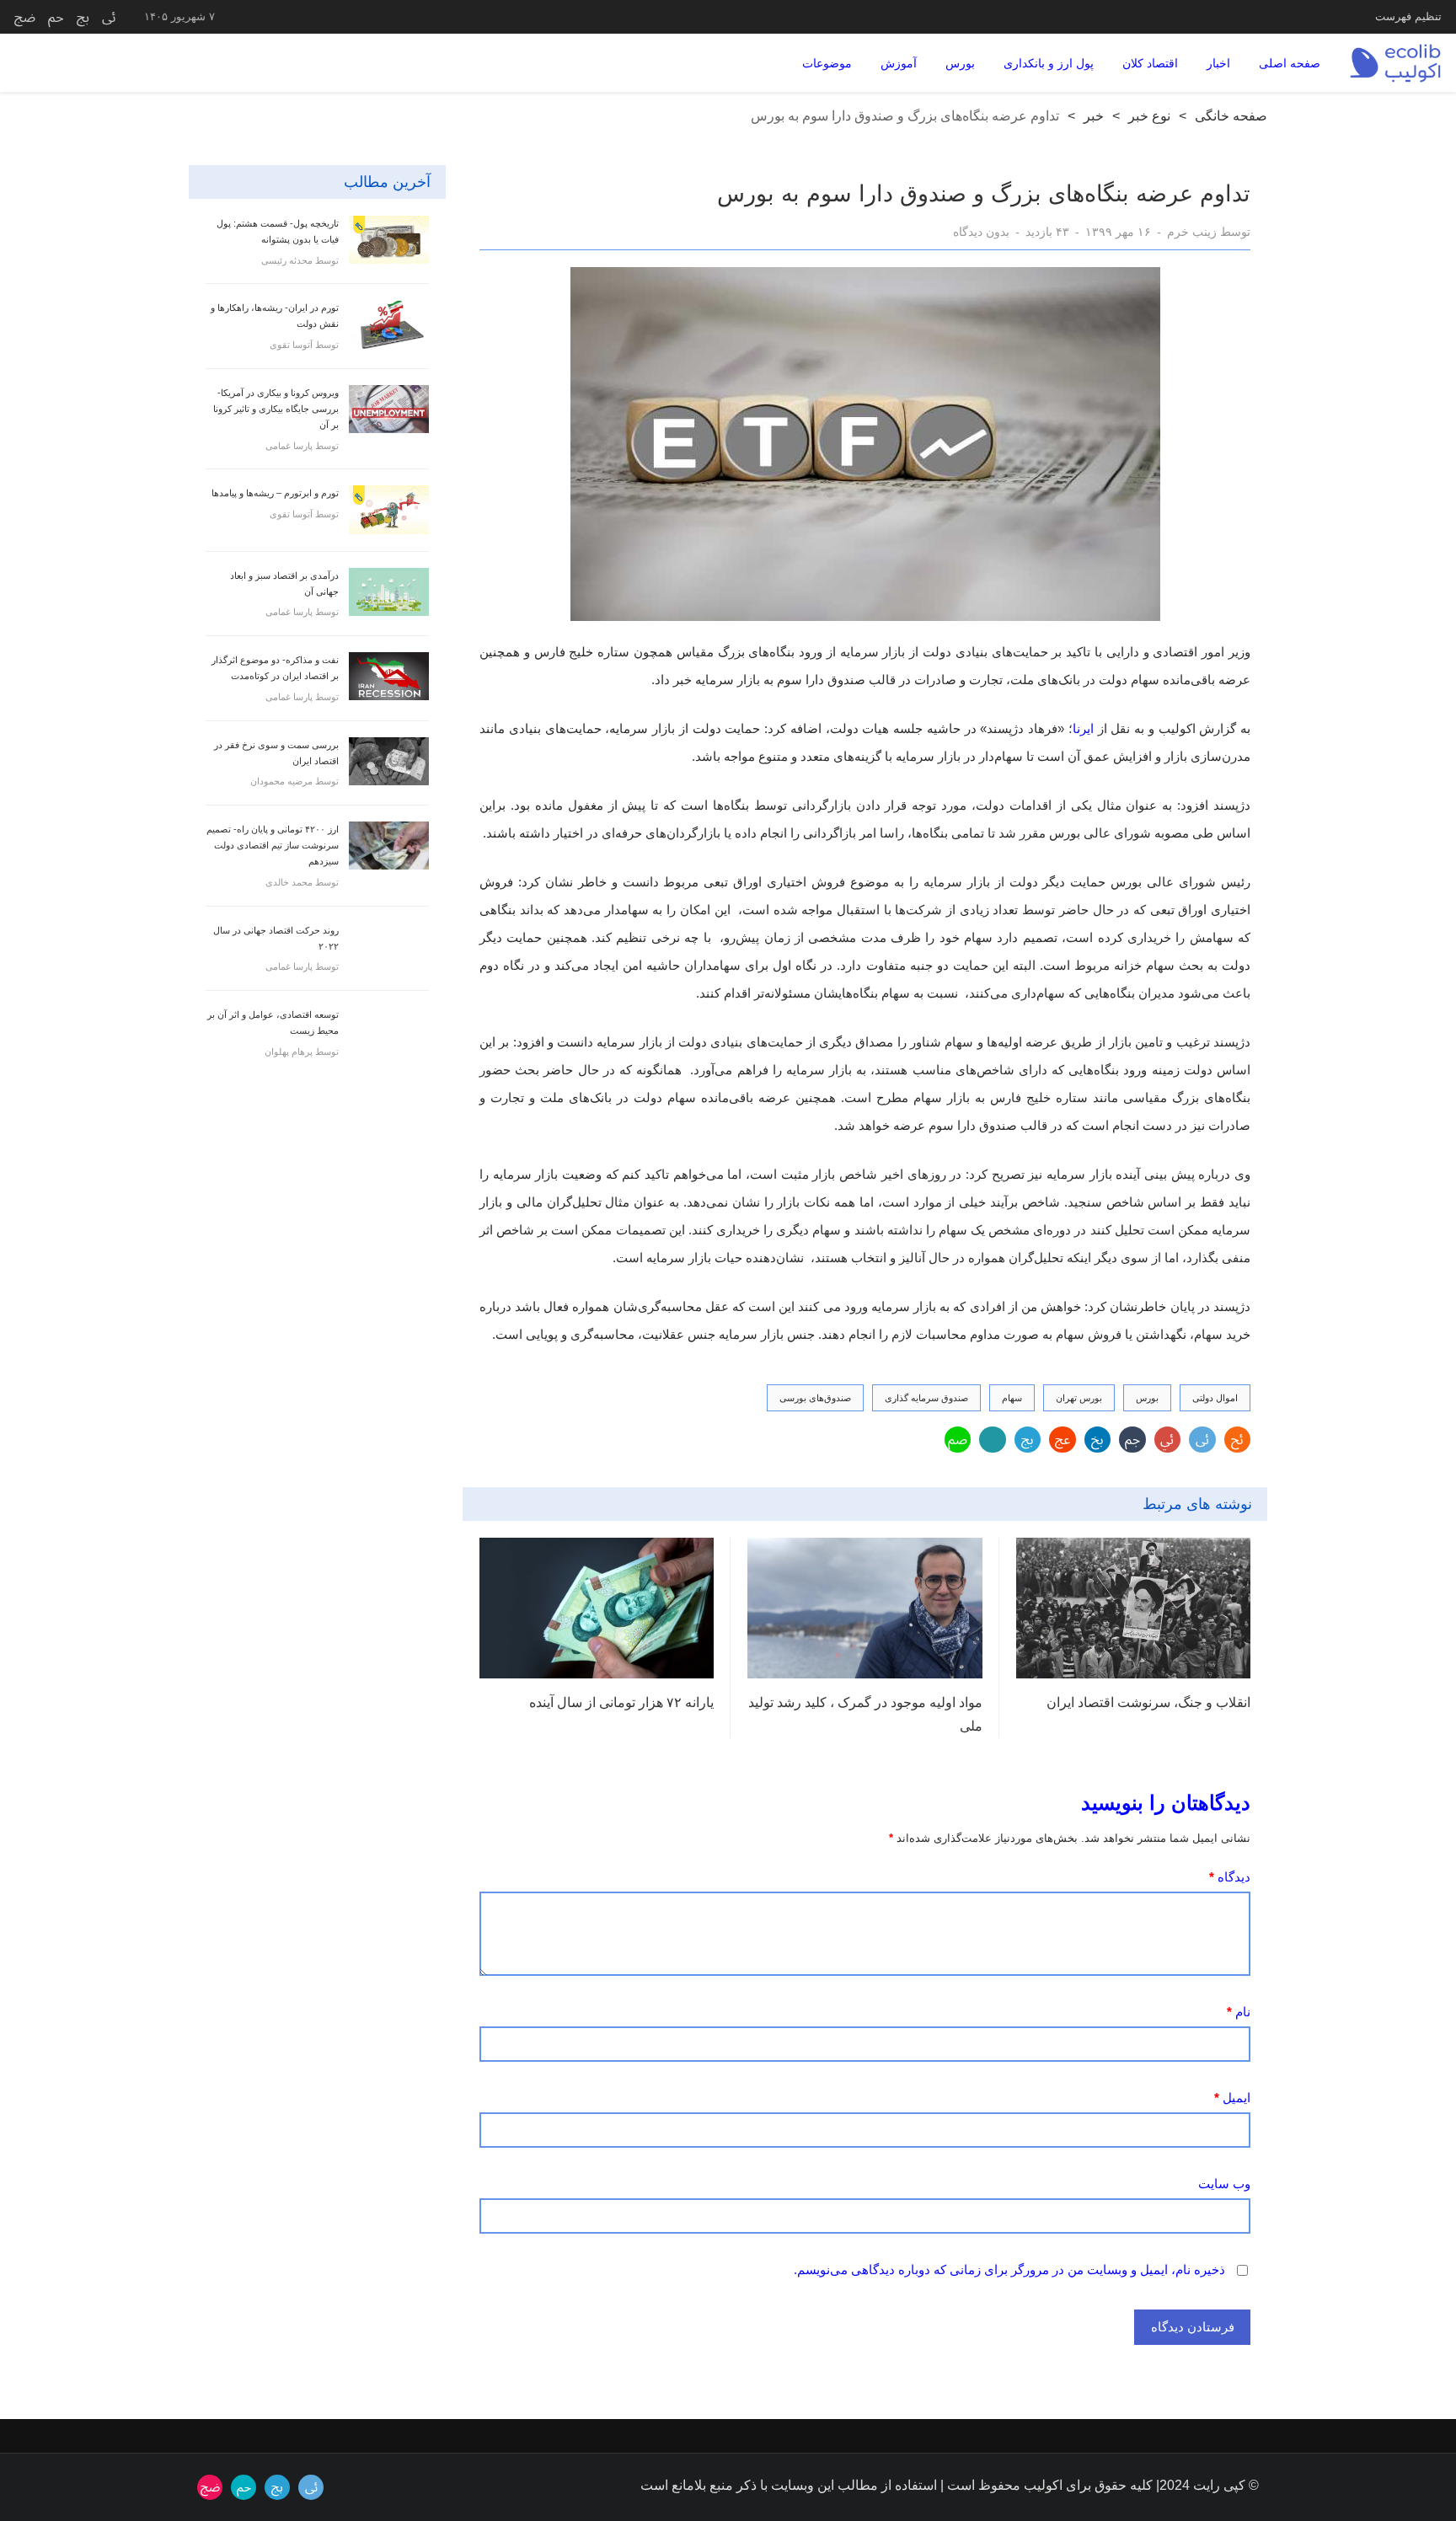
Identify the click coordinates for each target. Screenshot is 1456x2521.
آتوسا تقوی (291, 345)
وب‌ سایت (1224, 2184)
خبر (1094, 116)
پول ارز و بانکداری (1049, 63)
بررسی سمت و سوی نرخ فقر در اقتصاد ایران (276, 753)
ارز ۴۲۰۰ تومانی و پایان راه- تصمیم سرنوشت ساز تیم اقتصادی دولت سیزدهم (273, 845)
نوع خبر (1149, 116)
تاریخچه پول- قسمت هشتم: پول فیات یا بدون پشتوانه (278, 231)
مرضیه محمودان (281, 781)
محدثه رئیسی (287, 260)
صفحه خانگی (1231, 116)
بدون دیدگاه (981, 232)
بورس (960, 63)
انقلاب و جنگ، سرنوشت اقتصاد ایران (1148, 1702)
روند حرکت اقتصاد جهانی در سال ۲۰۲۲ (276, 938)
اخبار (1218, 63)
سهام (1012, 1398)
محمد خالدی (289, 882)
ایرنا (1083, 728)
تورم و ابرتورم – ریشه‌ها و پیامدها (275, 493)
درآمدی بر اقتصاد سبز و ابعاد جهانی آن (284, 583)
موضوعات (827, 63)
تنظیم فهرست (1408, 16)
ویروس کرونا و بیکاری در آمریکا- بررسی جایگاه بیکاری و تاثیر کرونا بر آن (276, 409)
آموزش (899, 63)
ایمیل (1232, 2098)
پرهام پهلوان (289, 1052)
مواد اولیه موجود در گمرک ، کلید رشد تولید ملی (865, 1714)
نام (1239, 2012)
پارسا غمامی (289, 446)
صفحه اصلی (1290, 63)
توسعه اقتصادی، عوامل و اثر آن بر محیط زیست (273, 1022)
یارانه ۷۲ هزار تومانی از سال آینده (621, 1702)
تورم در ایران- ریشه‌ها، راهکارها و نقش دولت (275, 316)
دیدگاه (1230, 1877)
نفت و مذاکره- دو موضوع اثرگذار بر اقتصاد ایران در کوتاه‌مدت (275, 668)
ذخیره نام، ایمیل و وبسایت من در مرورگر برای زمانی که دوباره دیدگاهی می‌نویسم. (1009, 2269)
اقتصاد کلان (1150, 63)
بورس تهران (1079, 1398)
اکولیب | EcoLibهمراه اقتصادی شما (1395, 64)
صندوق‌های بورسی (815, 1398)
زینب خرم (1192, 232)
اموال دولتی (1215, 1398)
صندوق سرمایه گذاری (926, 1398)
